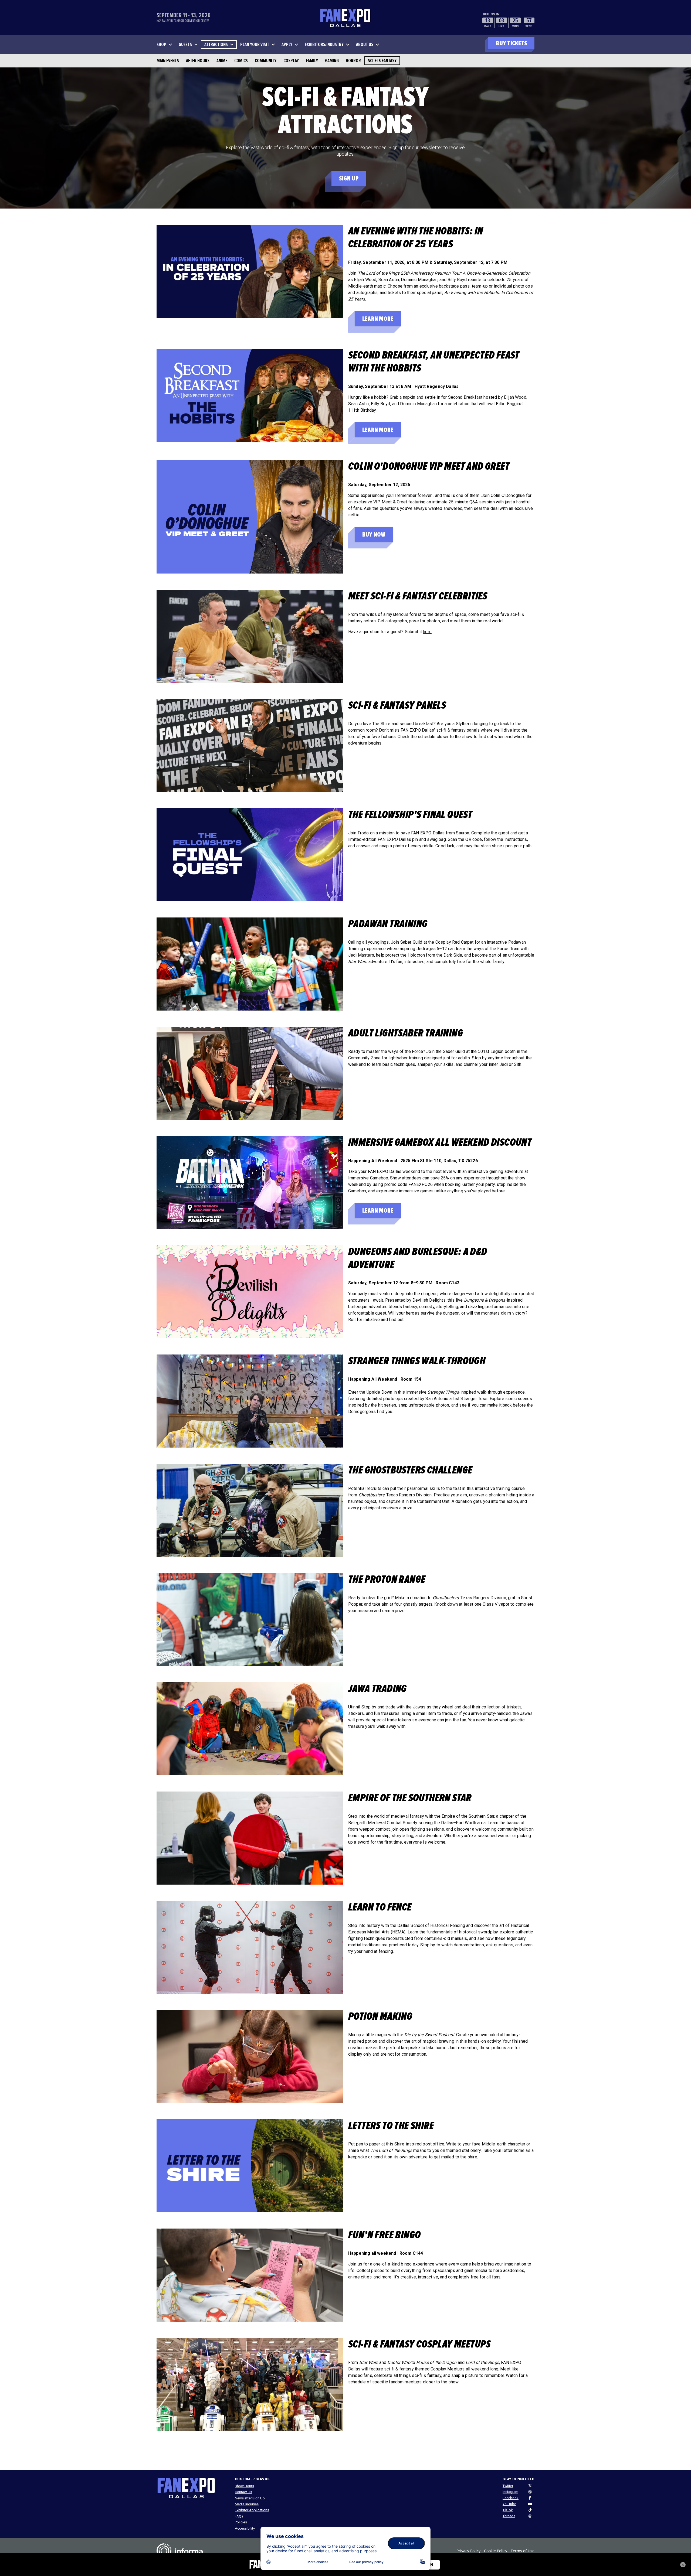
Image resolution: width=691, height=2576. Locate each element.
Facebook (511, 2498)
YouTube (509, 2504)
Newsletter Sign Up (250, 2498)
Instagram (510, 2492)
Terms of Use (523, 2551)
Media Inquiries (247, 2504)
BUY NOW (374, 535)
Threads (509, 2516)
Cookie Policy (496, 2551)
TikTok (508, 2510)
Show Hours (244, 2486)
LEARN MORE (378, 319)
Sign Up (349, 178)
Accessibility (245, 2528)
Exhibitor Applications (252, 2510)
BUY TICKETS (511, 43)
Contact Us (243, 2492)
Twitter (508, 2486)
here (427, 632)
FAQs (239, 2516)
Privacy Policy (468, 2551)
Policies (241, 2522)
